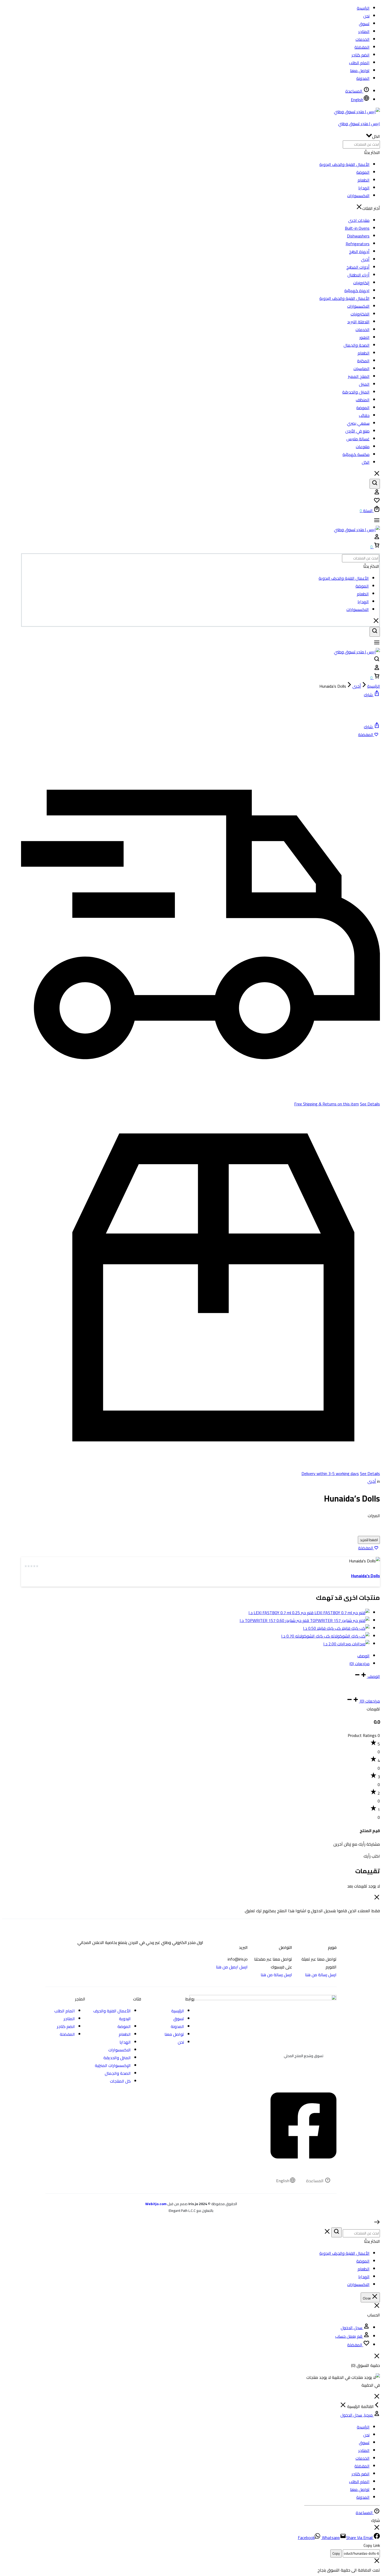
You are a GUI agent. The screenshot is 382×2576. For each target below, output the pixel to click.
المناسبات (361, 369)
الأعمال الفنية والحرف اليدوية (344, 164)
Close (367, 2298)
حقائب (364, 415)
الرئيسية (363, 8)
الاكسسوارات (358, 196)
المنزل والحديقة (356, 392)
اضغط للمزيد (369, 1540)
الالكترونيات (360, 314)
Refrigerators (358, 244)
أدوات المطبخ (358, 267)
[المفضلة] (377, 502)
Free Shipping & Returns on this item (327, 1104)
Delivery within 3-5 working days (330, 1473)
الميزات (374, 1516)
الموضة (363, 172)
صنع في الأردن (357, 431)
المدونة (363, 78)
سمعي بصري (358, 423)
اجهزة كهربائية (357, 291)
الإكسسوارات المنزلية (113, 2065)
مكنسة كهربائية (356, 454)
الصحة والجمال (357, 345)
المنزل (364, 384)
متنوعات (363, 447)
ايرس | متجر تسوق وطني (359, 124)
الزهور (364, 337)
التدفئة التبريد (358, 322)
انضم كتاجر (361, 55)
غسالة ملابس (358, 439)
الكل (366, 462)
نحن (366, 16)
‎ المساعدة (354, 91)
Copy (336, 2554)
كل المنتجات (120, 2081)
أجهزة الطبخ (359, 252)
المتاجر (364, 31)
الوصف (363, 1656)
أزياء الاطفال (358, 275)
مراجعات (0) (360, 1664)
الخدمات (363, 39)
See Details (370, 1104)
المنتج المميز (359, 376)
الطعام (364, 180)
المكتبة (363, 361)
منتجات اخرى (359, 220)
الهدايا (364, 188)
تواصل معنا (360, 70)
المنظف (363, 400)
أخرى (365, 259)
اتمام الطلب (359, 63)
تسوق (364, 24)
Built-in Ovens (357, 228)
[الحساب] (377, 493)
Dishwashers (358, 236)
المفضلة (362, 47)
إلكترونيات (361, 283)
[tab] (195, 1656)
